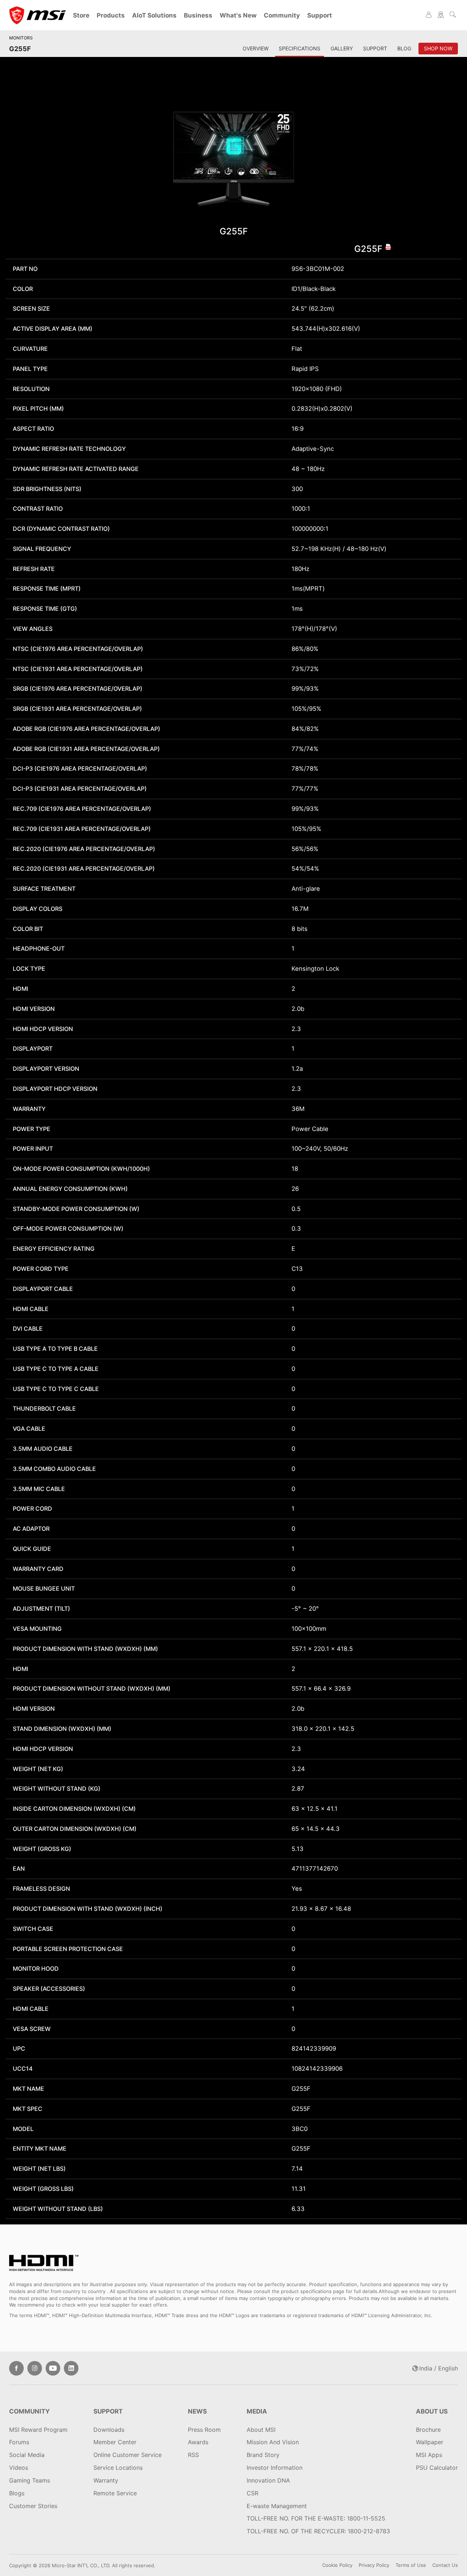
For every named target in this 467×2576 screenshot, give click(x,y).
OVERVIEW (256, 48)
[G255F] (234, 159)
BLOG (404, 48)
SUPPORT (375, 48)
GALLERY (342, 48)
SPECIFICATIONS (300, 48)
